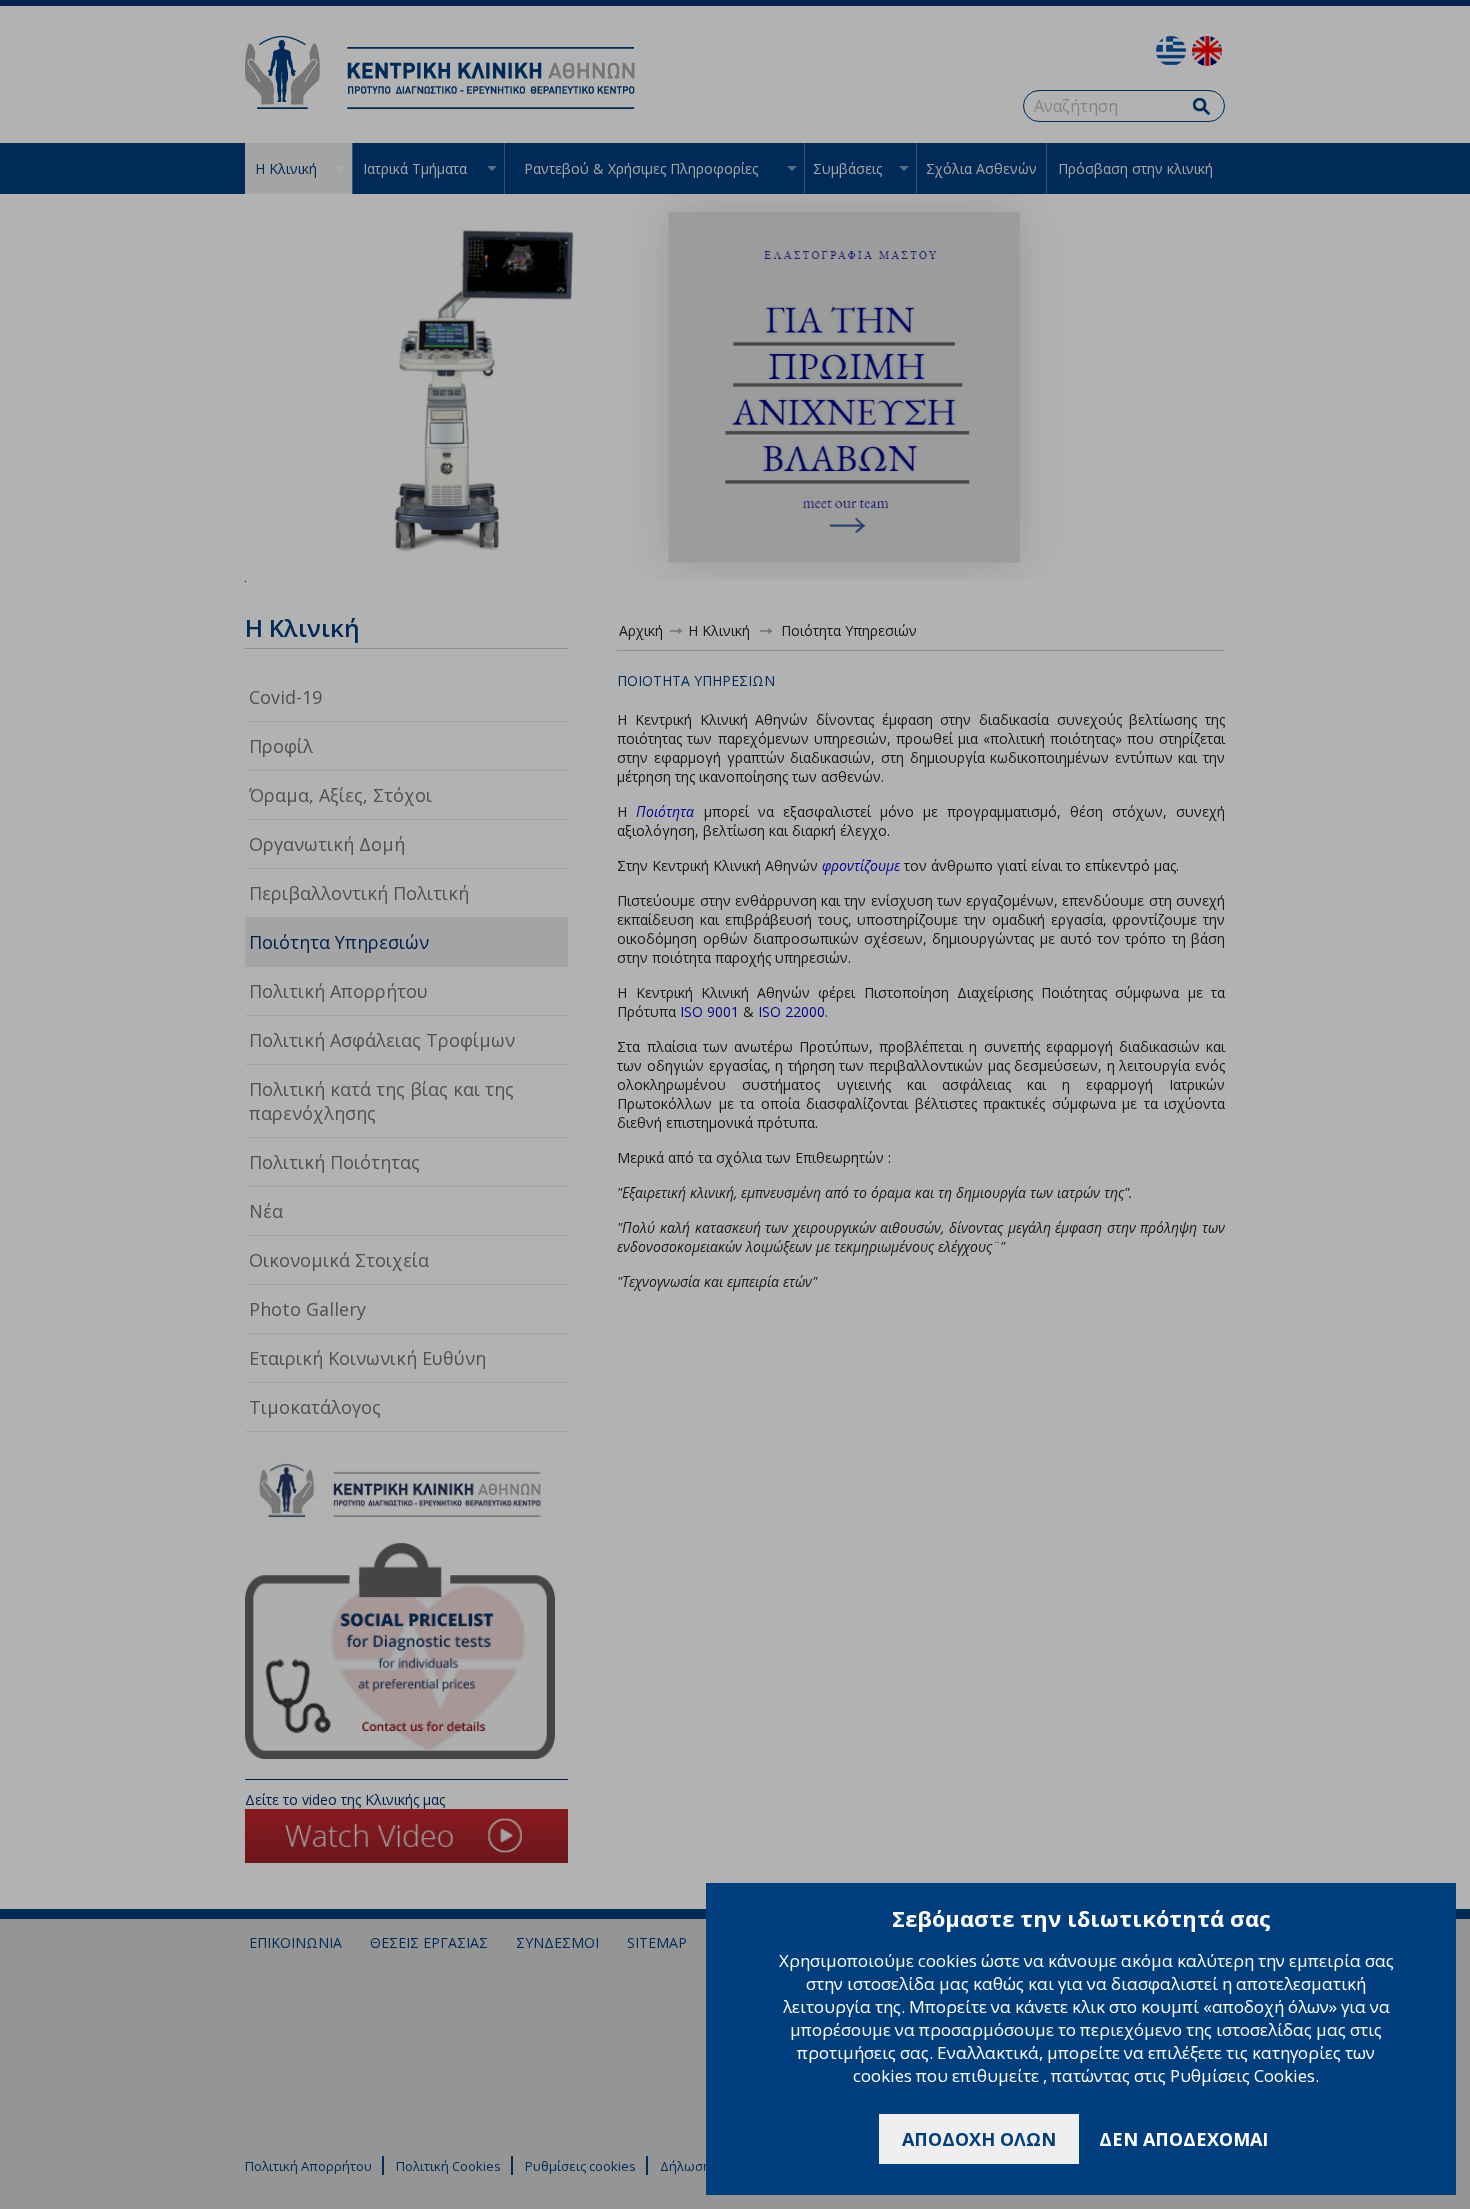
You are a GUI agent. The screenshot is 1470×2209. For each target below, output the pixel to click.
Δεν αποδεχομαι (1183, 2139)
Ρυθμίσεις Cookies (1242, 2075)
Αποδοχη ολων (979, 2139)
